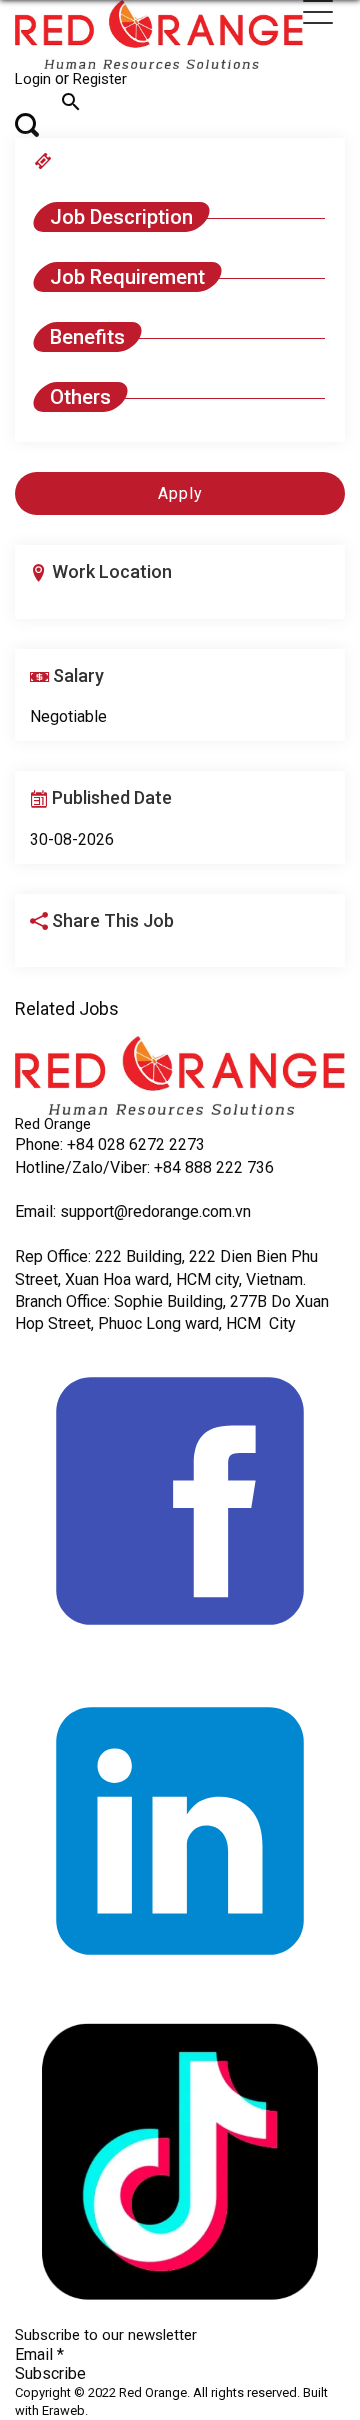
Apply (180, 493)
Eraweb (63, 2410)
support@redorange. (131, 1211)
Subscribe (50, 2373)
